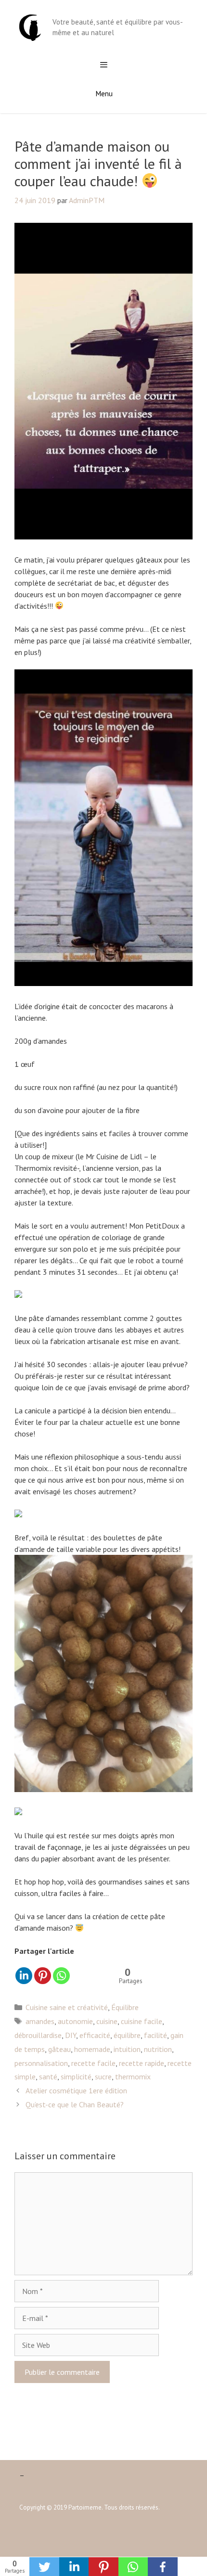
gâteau (59, 2049)
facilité (155, 2035)
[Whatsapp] (61, 1976)
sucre (103, 2076)
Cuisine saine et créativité (67, 2007)
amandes (40, 2021)
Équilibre (125, 2007)
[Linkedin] (24, 1976)
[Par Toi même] (30, 26)
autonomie (75, 2021)
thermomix (133, 2076)
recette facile (93, 2063)
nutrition (158, 2049)
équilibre (127, 2035)
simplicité (76, 2076)
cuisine (107, 2021)
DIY (71, 2035)
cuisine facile (142, 2021)
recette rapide (142, 2063)
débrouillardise (38, 2035)
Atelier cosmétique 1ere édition (76, 2090)
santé (48, 2076)
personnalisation (41, 2063)
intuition (127, 2049)
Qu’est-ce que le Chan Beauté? (75, 2104)
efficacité (95, 2035)
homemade (92, 2049)
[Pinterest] (43, 1976)
